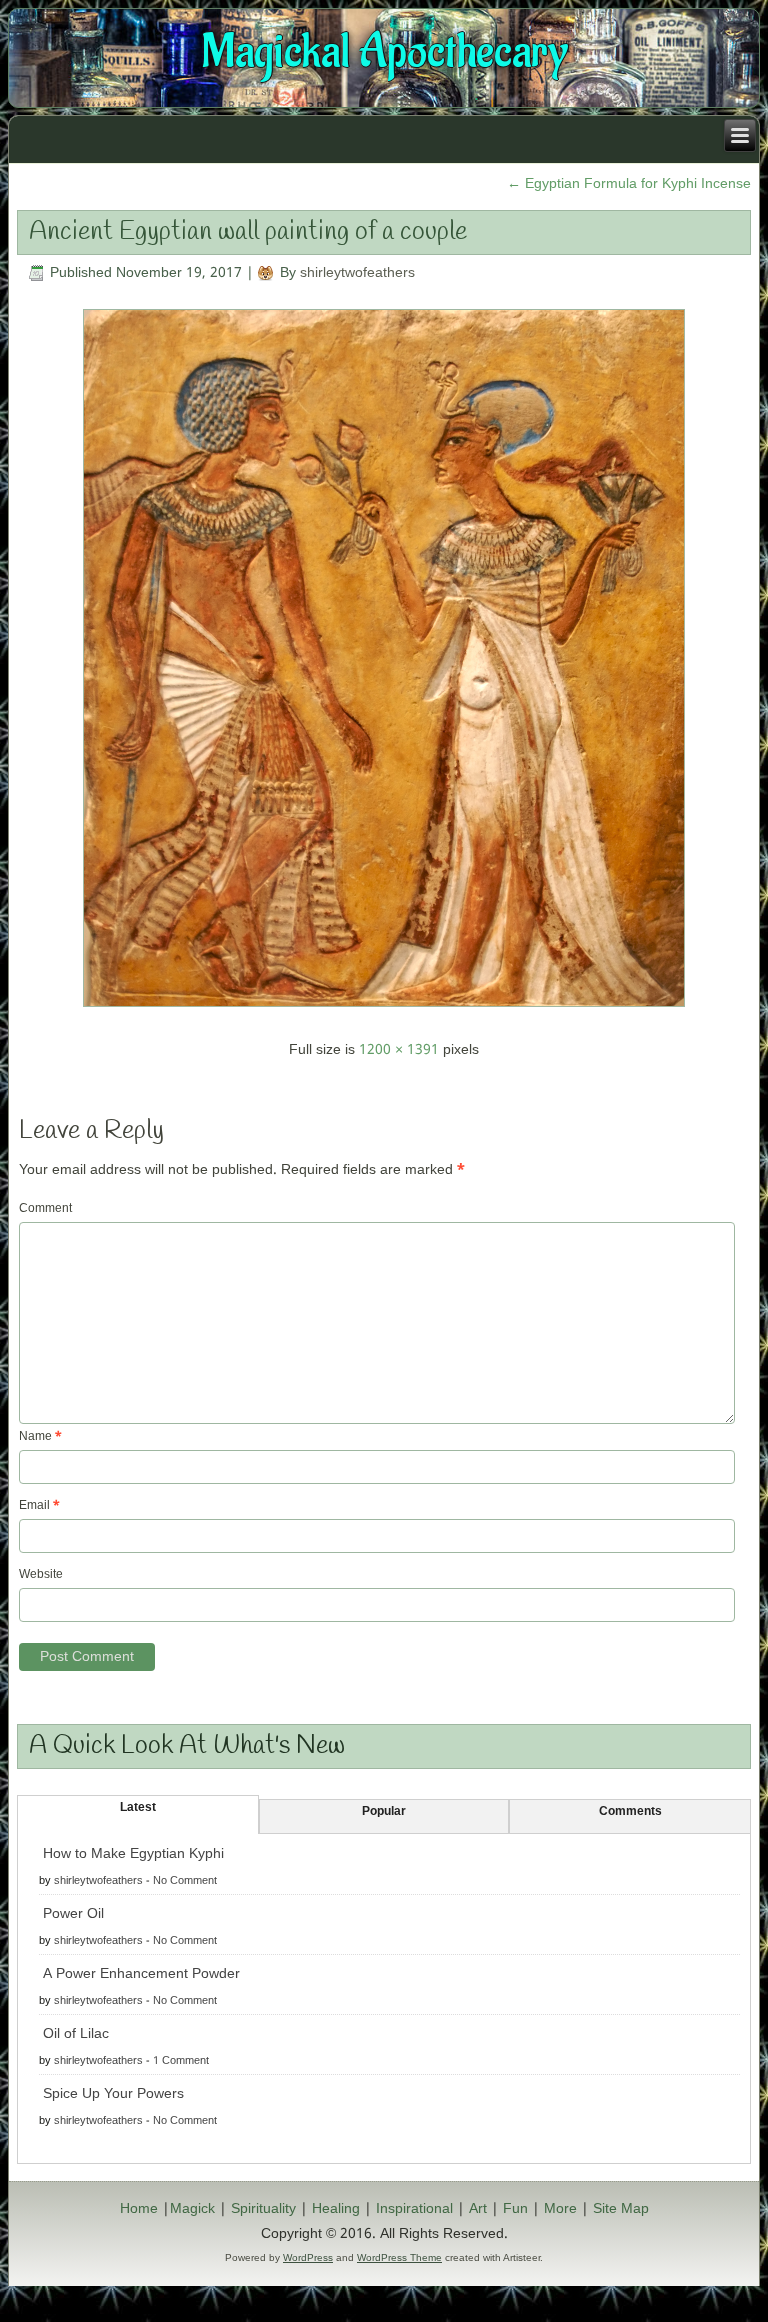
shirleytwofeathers (357, 273)
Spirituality (263, 2209)
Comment (45, 1209)
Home (139, 2209)
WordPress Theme (399, 2257)
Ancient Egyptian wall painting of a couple (248, 232)
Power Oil (73, 1914)
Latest (138, 1808)
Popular (384, 1812)
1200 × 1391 (399, 1050)
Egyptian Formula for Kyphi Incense (629, 184)
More (560, 2209)
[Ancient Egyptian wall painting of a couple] (384, 1013)
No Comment (185, 1881)
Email (39, 1506)
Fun (515, 2209)
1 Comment (181, 2061)
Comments (630, 1812)
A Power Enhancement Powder (141, 1974)
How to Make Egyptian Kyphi (133, 1854)
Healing (336, 2209)
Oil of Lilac (76, 2034)
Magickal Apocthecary (384, 52)
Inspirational (414, 2209)
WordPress (308, 2257)
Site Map (621, 2209)
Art (478, 2209)
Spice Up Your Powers (113, 2094)
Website (41, 1575)
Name (40, 1437)
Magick (192, 2209)
